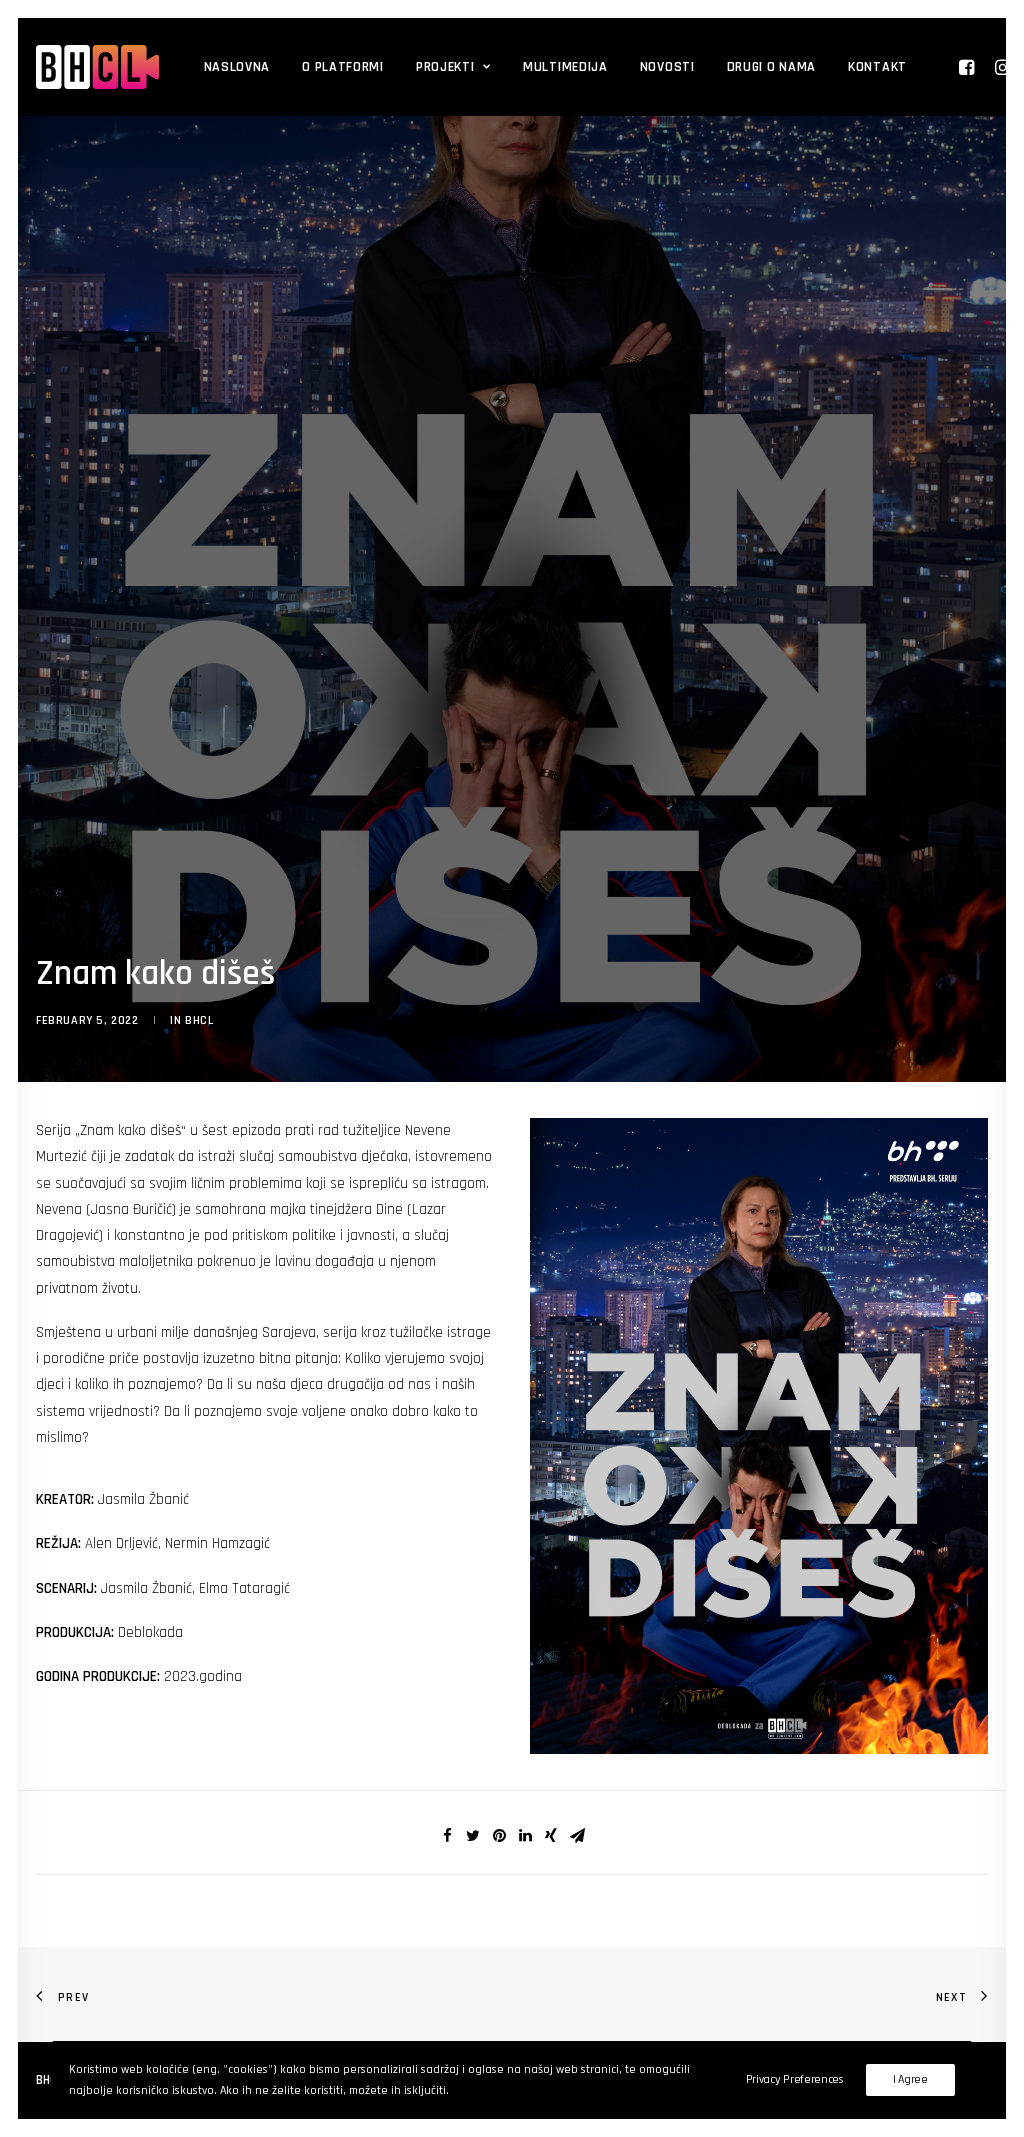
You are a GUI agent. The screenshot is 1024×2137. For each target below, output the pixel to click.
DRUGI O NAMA (771, 67)
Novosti (667, 67)
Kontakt (877, 67)
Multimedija (565, 67)
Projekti (445, 67)
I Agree (910, 2079)
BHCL (199, 1020)
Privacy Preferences (795, 2079)
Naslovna (237, 67)
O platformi (343, 67)
